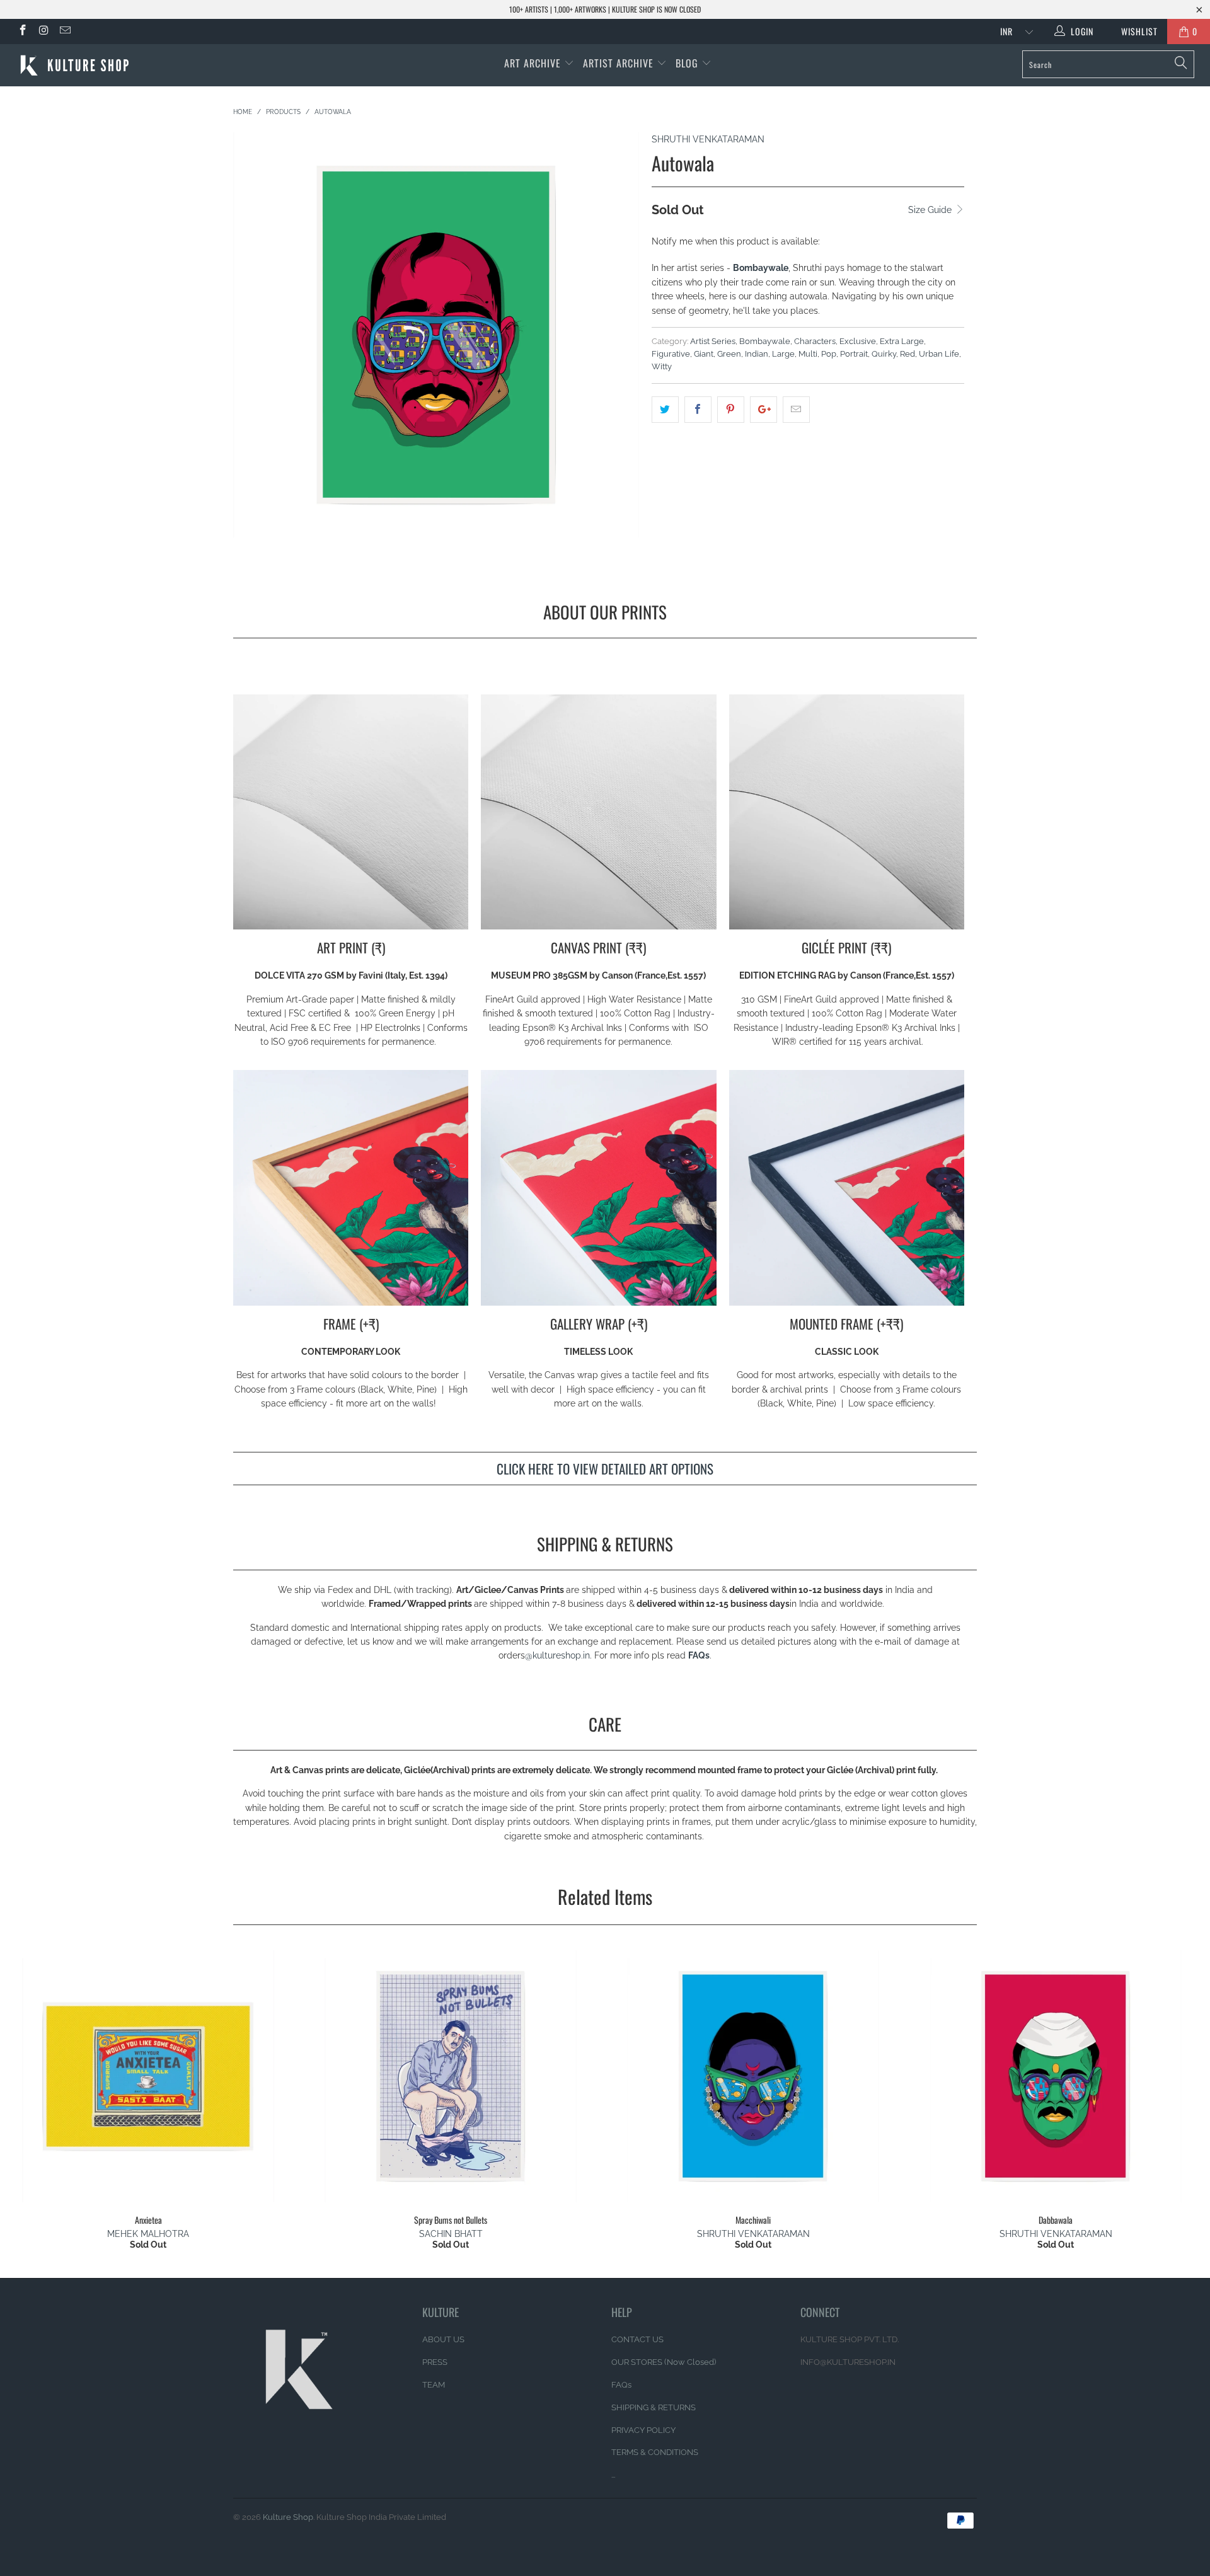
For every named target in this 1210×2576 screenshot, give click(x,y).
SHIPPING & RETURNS (654, 2407)
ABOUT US (443, 2339)
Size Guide (931, 210)
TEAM (434, 2385)
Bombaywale (765, 341)
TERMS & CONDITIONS (655, 2452)
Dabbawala (1056, 2076)
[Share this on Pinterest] (731, 410)
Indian (757, 354)
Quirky (884, 354)
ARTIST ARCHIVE (618, 63)
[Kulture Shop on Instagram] (43, 32)
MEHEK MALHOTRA (148, 2234)
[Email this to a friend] (796, 410)
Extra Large (902, 341)
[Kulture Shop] (103, 65)
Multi (808, 354)
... (613, 2475)
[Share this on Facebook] (698, 410)
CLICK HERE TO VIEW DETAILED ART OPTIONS (605, 1469)
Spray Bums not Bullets (451, 2076)
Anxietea (148, 2076)
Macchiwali (753, 2076)
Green (729, 354)
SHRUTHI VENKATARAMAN (708, 139)
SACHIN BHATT (451, 2234)
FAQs (699, 1655)
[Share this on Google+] (763, 410)
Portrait (854, 354)
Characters (815, 341)
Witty (662, 366)
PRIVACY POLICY (643, 2430)
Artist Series (713, 341)
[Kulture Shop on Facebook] (22, 32)
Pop (829, 354)
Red (907, 354)
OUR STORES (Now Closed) (664, 2362)
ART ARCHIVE (533, 63)
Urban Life (939, 354)
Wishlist (1135, 31)
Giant (704, 354)
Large (783, 354)
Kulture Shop (288, 2517)
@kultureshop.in (557, 1655)
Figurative (671, 354)
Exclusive (858, 341)
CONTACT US (637, 2339)
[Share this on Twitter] (665, 410)
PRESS (435, 2362)
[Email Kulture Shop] (64, 32)
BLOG (689, 63)
